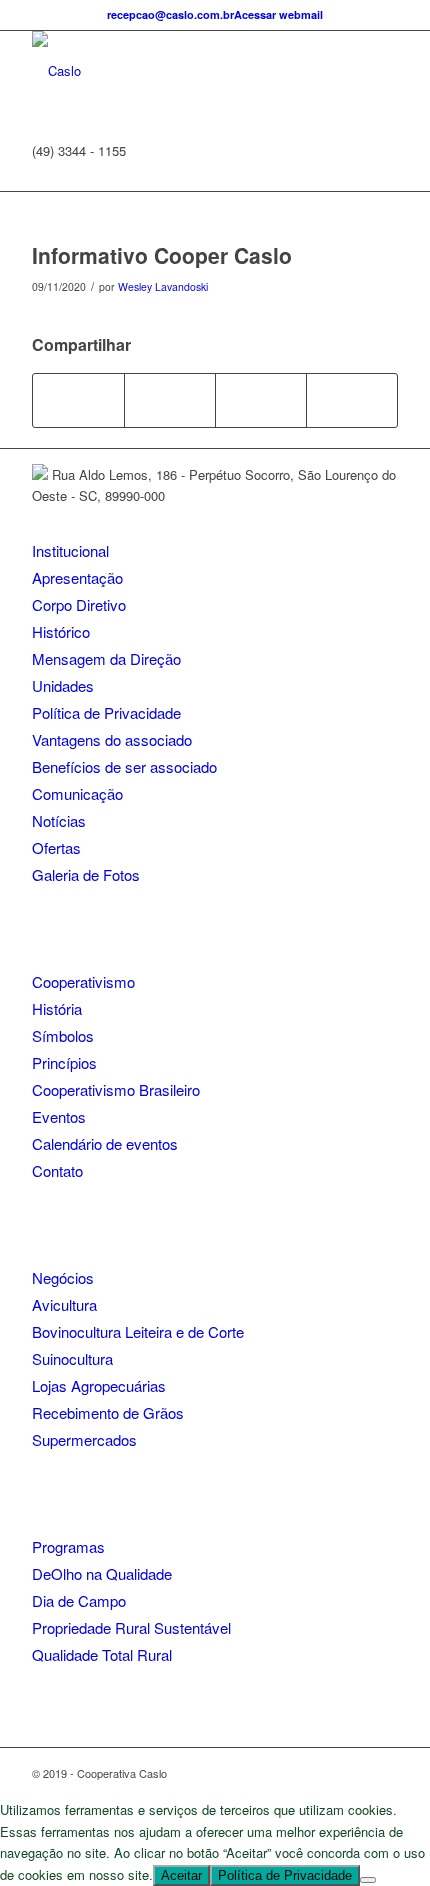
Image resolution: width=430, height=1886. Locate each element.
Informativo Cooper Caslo (162, 255)
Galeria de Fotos (86, 874)
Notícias (59, 820)
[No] (368, 1880)
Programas (68, 1546)
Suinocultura (72, 1358)
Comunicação (77, 793)
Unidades (63, 685)
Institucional (70, 550)
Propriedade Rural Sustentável (131, 1627)
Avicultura (64, 1304)
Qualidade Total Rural (102, 1654)
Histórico (61, 631)
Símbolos (63, 1035)
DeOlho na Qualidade (102, 1573)
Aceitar (181, 1875)
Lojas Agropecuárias (99, 1385)
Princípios (64, 1062)
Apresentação (77, 577)
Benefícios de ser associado (124, 766)
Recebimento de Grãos (108, 1412)
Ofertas (56, 847)
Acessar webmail (278, 14)
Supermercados (84, 1439)
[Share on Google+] (261, 400)
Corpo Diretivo (79, 604)
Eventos (59, 1116)
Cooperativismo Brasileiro (116, 1089)
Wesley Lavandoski (163, 286)
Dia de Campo (79, 1600)
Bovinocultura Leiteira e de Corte (138, 1331)
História (57, 1008)
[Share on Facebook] (78, 400)
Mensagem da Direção (106, 658)
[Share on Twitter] (170, 400)
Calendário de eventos (105, 1143)
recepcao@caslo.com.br (170, 14)
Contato (57, 1170)
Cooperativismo (83, 981)
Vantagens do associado (112, 739)
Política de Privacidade (106, 712)
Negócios (63, 1277)
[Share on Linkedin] (352, 400)
